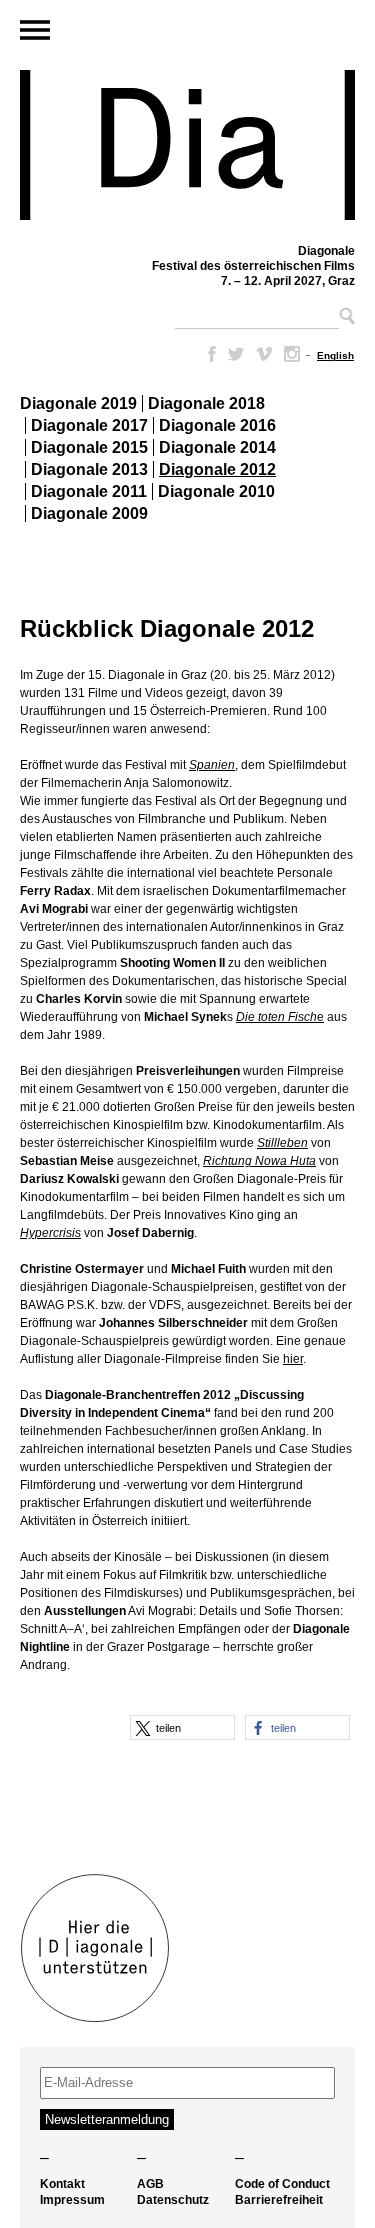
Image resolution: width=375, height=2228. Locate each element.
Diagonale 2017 (89, 425)
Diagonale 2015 (89, 447)
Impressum (72, 2200)
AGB (150, 2184)
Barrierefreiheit (279, 2200)
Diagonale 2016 (217, 425)
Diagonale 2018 (206, 403)
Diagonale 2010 (216, 491)
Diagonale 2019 (78, 403)
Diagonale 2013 (89, 469)
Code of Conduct (282, 2184)
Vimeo (264, 354)
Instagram (292, 354)
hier (293, 1359)
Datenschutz (173, 2200)
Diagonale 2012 (217, 469)
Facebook (208, 354)
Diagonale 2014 (217, 447)
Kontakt (62, 2184)
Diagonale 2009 (89, 513)
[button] (182, 1727)
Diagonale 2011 (89, 491)
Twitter (236, 354)
